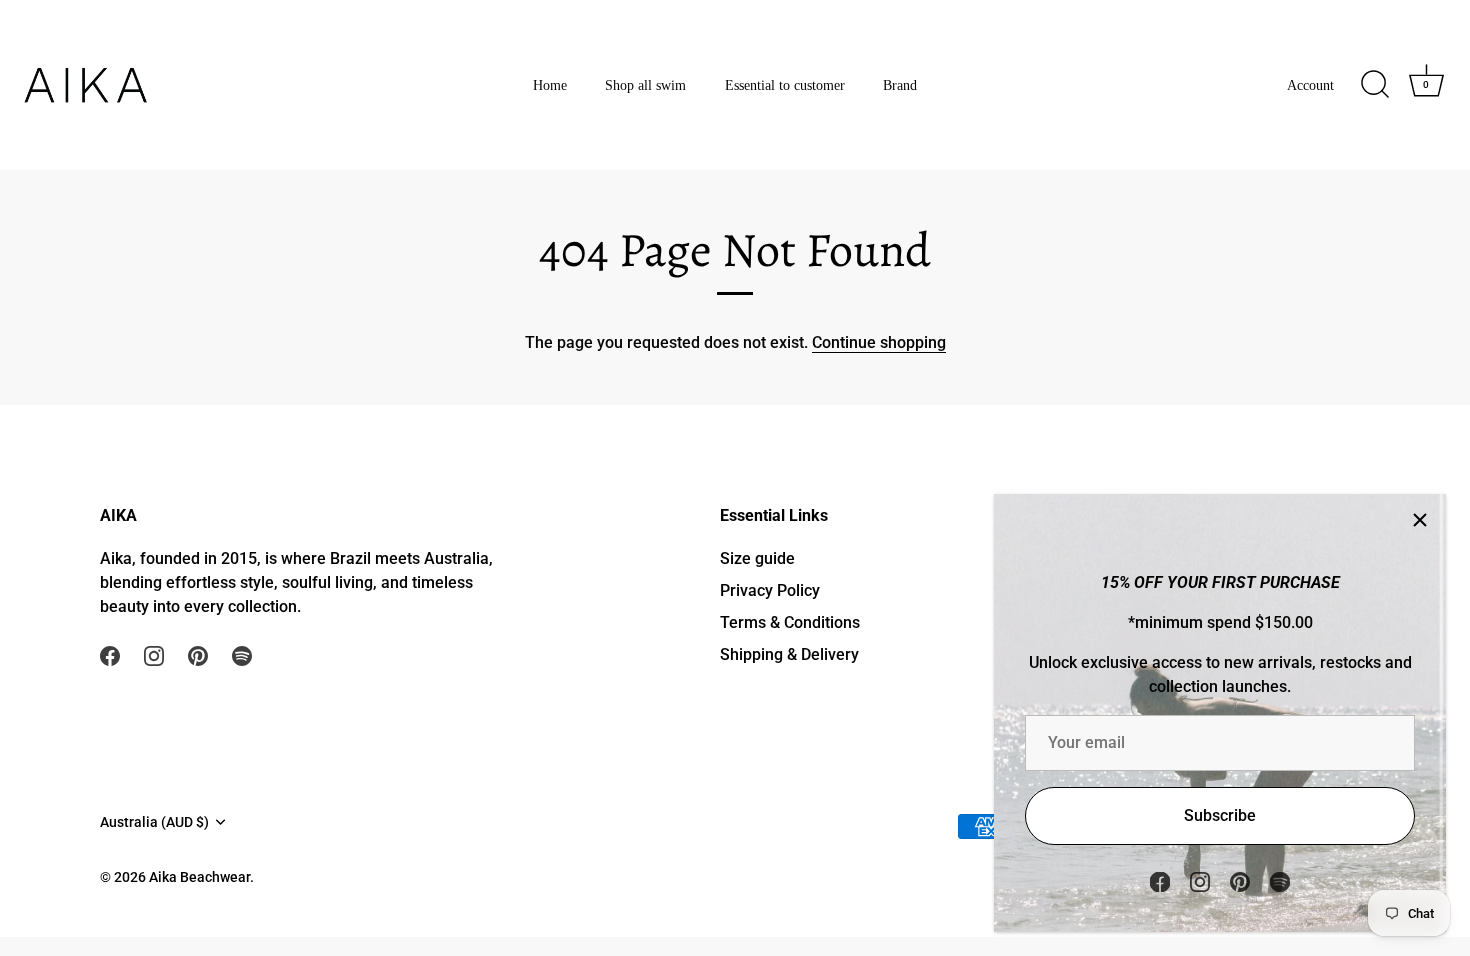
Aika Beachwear (199, 877)
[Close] (1420, 520)
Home (550, 85)
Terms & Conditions (790, 622)
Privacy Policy (770, 590)
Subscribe (1220, 815)
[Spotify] (1280, 880)
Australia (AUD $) (154, 822)
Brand (900, 85)
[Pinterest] (1240, 880)
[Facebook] (1160, 880)
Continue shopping (879, 342)
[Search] (1375, 85)
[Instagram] (1200, 880)
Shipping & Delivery (789, 654)
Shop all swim (645, 85)
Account (1310, 85)
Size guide (757, 558)
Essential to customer (785, 85)
